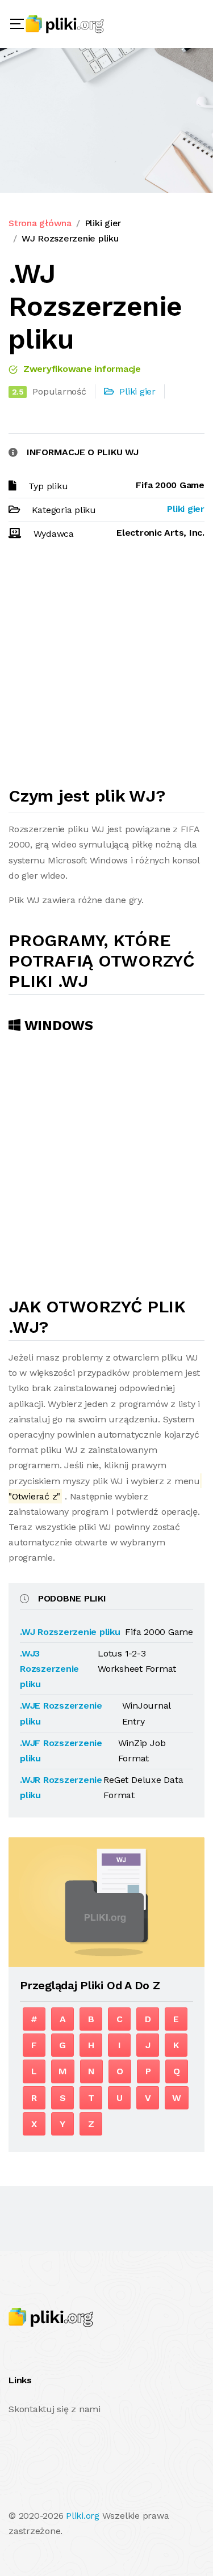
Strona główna (40, 223)
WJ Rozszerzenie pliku (70, 238)
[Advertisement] (106, 668)
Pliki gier (103, 223)
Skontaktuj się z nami (55, 2409)
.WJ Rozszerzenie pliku (70, 1632)
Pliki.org (83, 2516)
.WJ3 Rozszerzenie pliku (49, 1669)
